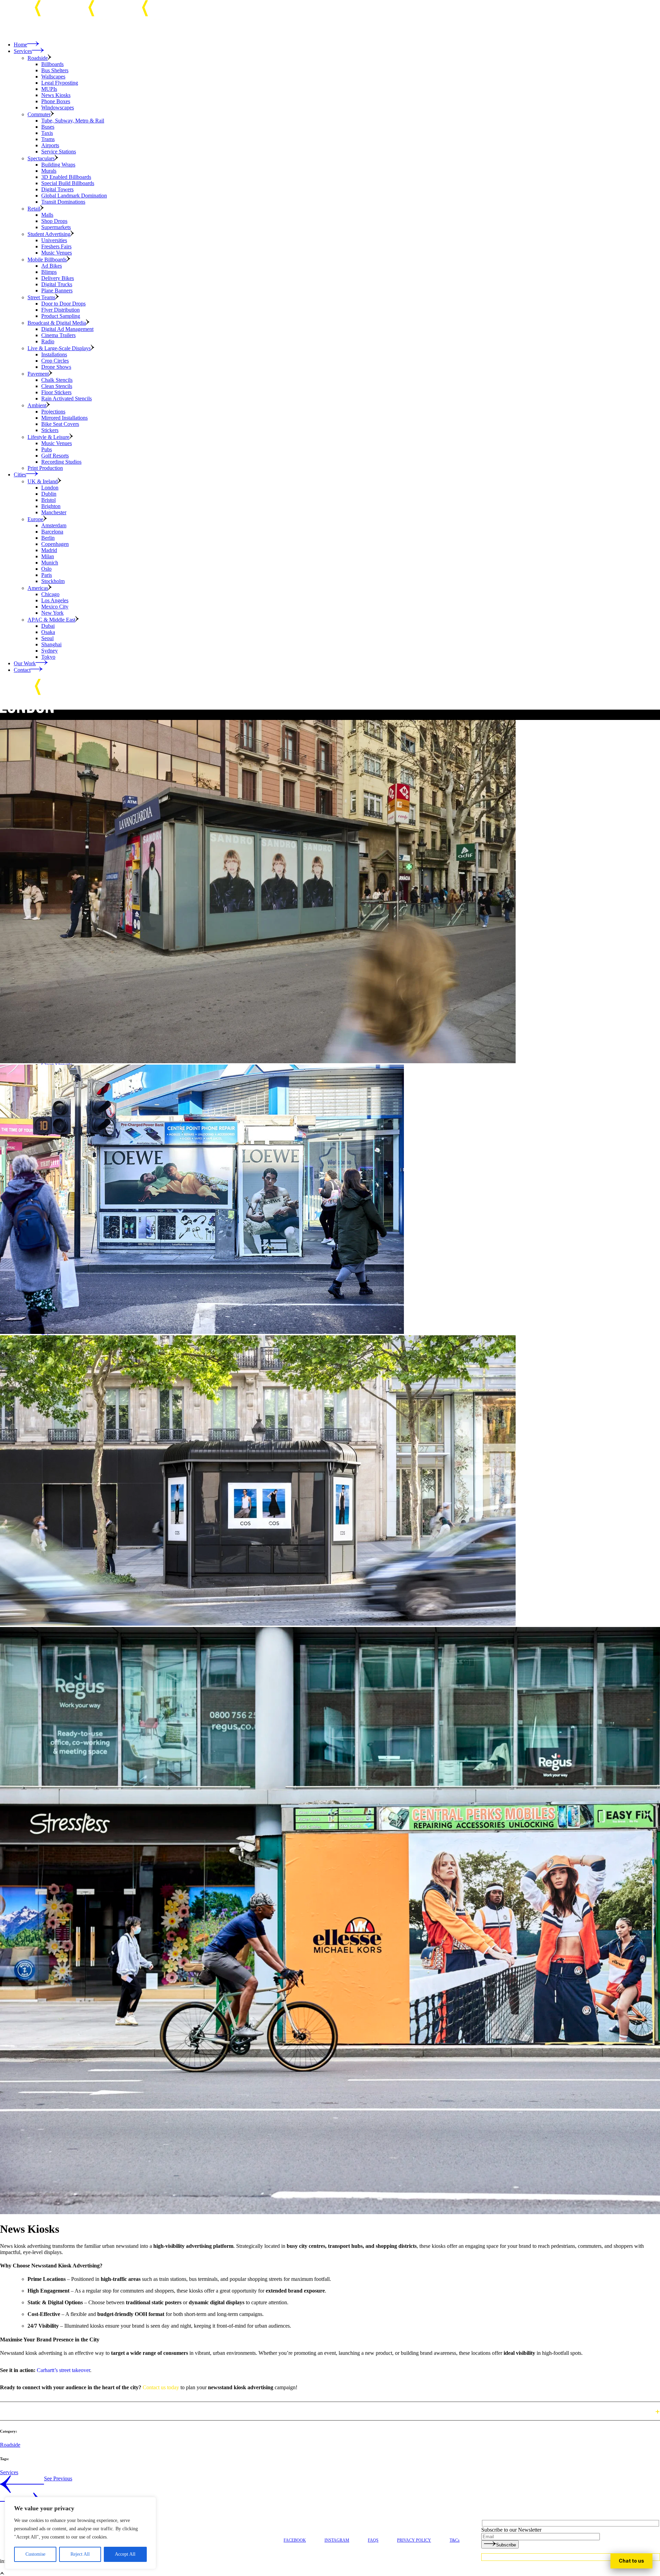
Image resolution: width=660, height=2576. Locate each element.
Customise (35, 2554)
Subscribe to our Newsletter (511, 2530)
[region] (80, 2533)
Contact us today (161, 2387)
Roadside (10, 2445)
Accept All (125, 2554)
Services (9, 2472)
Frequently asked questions (43, 2411)
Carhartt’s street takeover (63, 2370)
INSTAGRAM (337, 2540)
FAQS (373, 2540)
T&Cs (455, 2540)
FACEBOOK (295, 2540)
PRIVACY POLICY (414, 2540)
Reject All (80, 2554)
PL (631, 2561)
